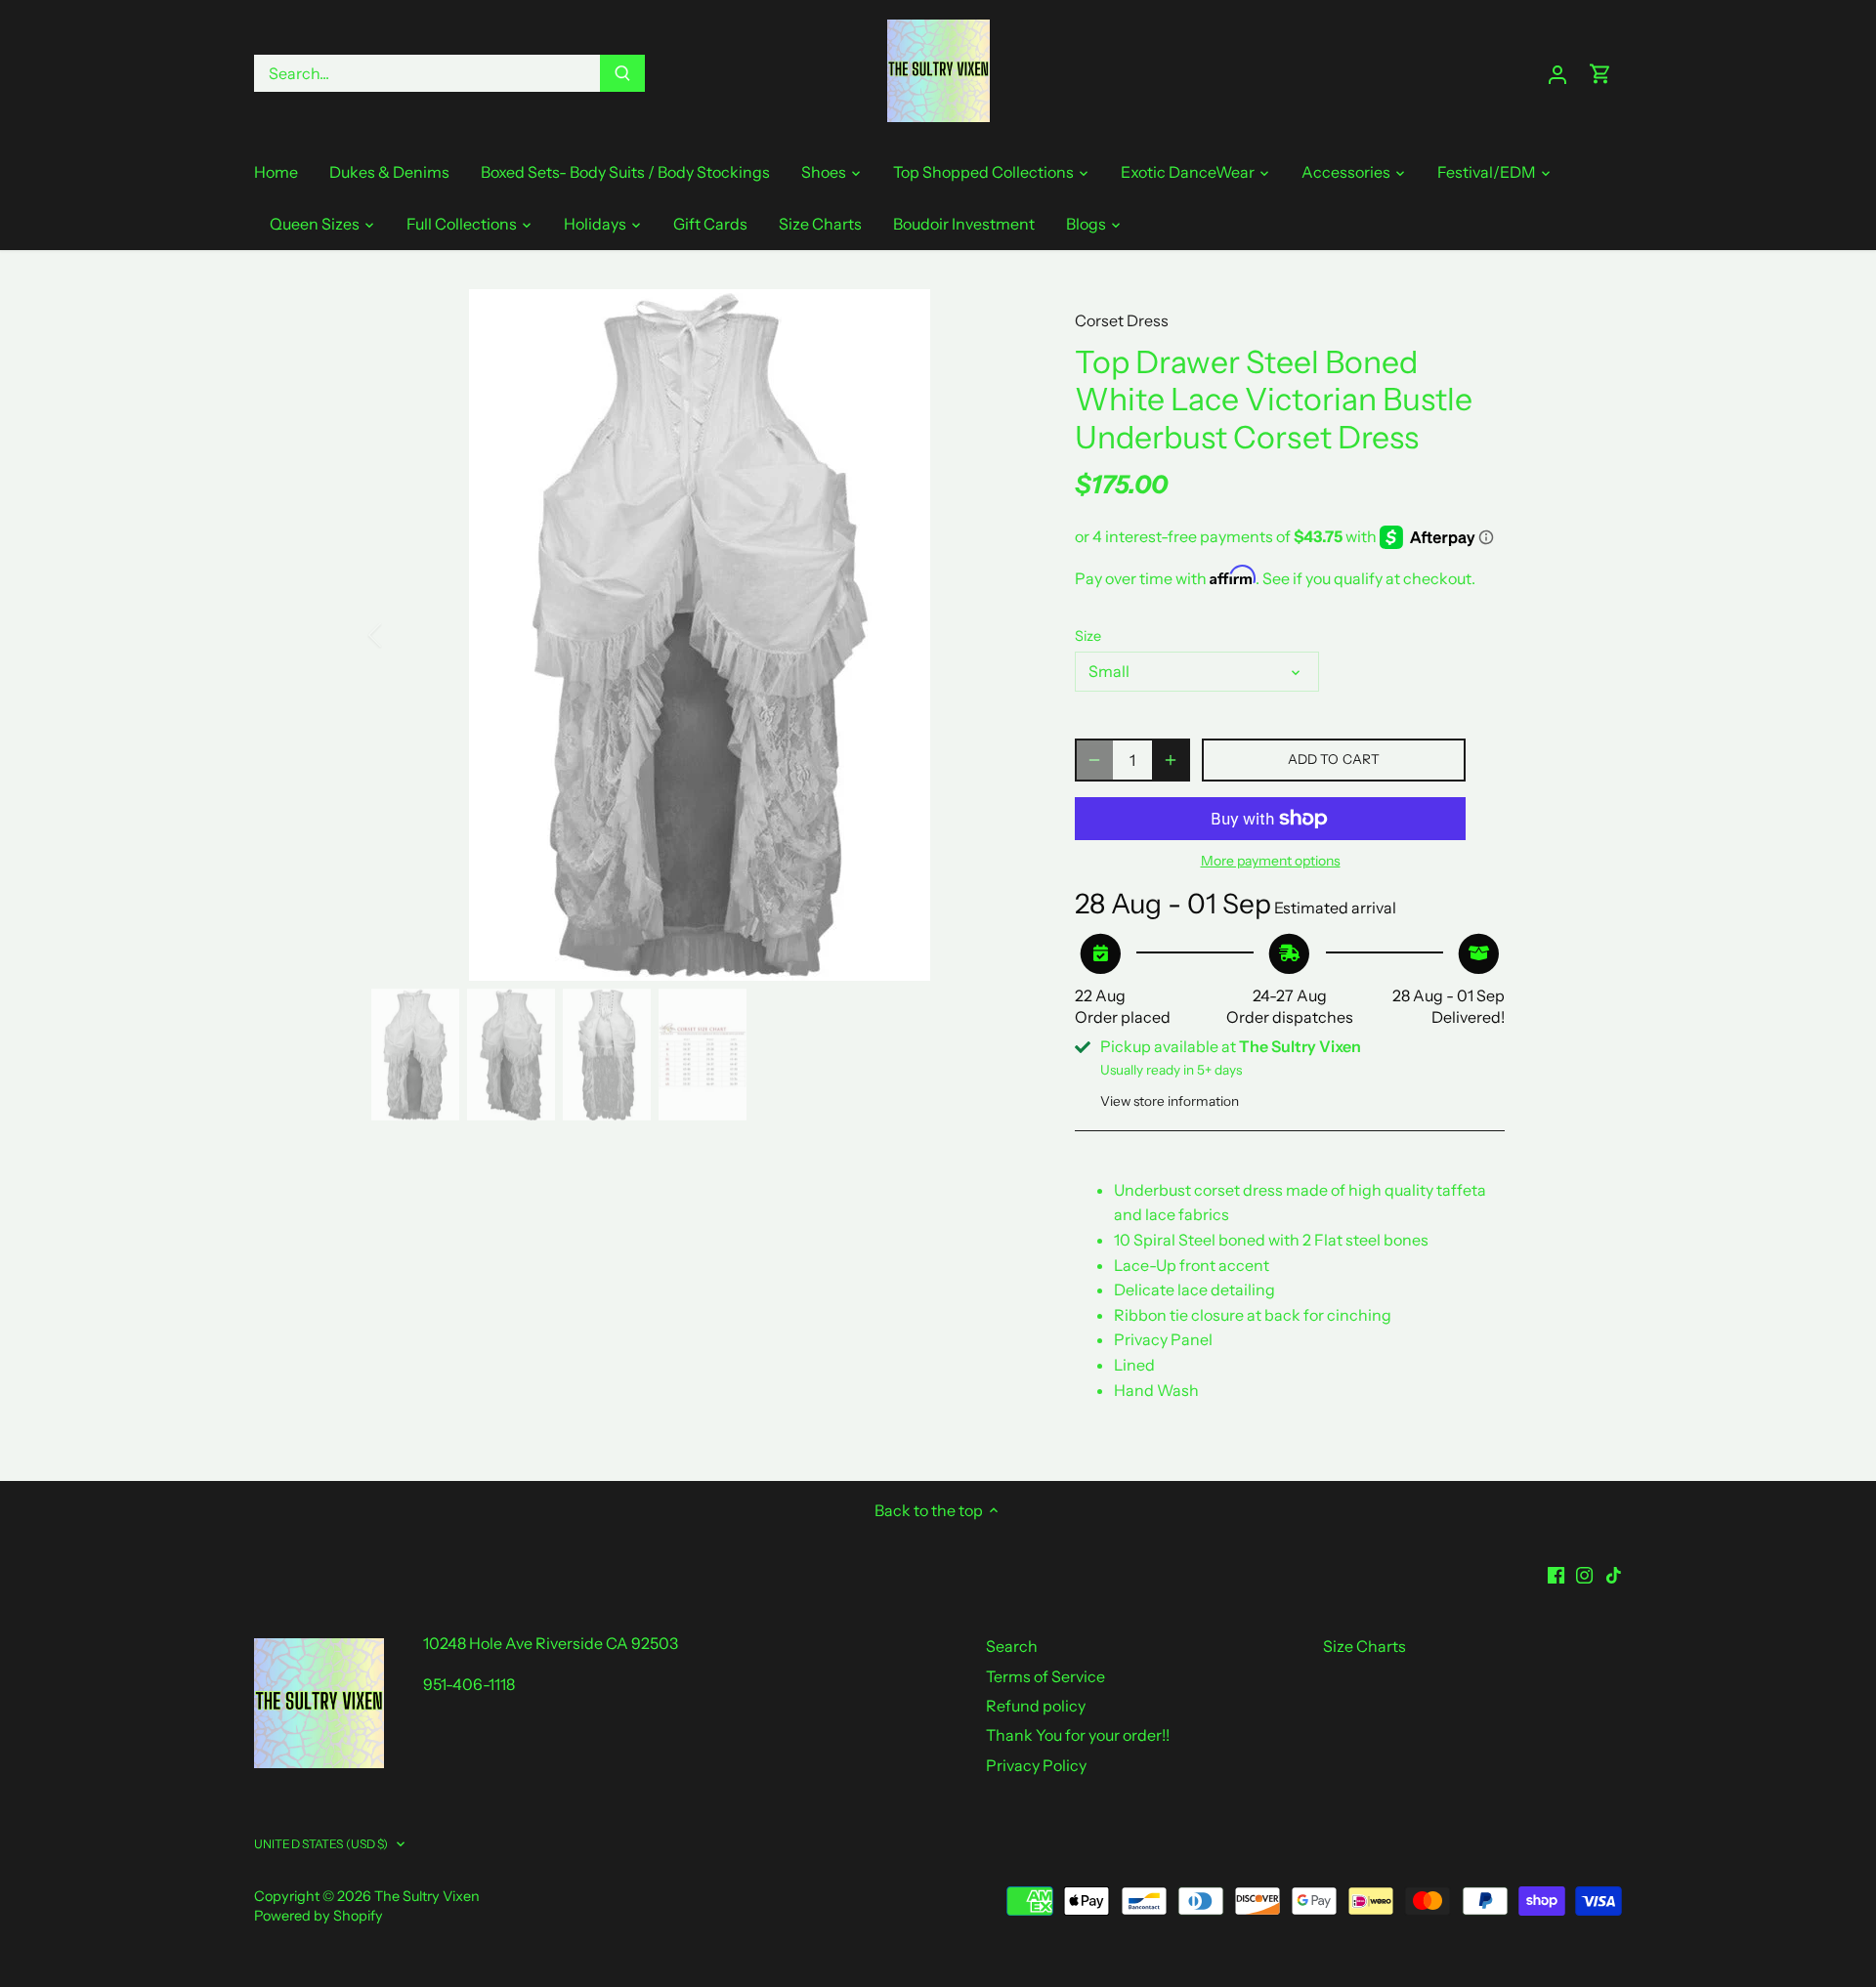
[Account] (1557, 74)
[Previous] (401, 635)
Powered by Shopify (319, 1916)
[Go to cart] (1600, 74)
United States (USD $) (321, 1844)
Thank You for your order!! (1078, 1735)
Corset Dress (1122, 320)
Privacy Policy (1036, 1765)
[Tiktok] (1614, 1574)
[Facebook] (1556, 1574)
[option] (700, 635)
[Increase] (1171, 760)
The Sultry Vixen (427, 1896)
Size (1088, 636)
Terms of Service (1045, 1676)
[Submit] (622, 73)
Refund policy (1036, 1706)
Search (1012, 1646)
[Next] (999, 635)
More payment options (1271, 861)
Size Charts (1364, 1646)
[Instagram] (1584, 1574)
